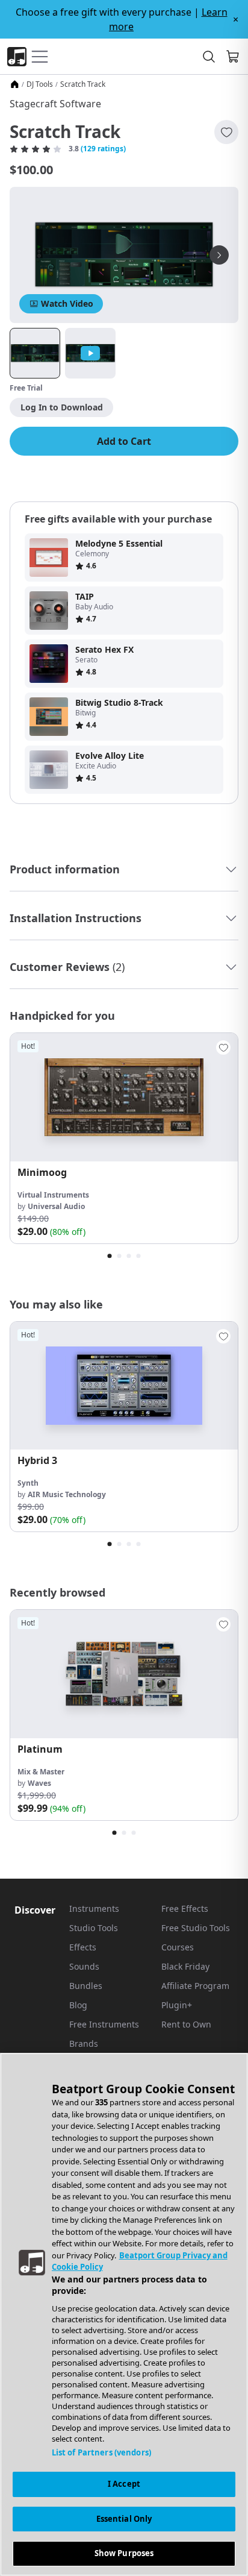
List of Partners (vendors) (101, 2452)
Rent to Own (186, 2024)
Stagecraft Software (55, 104)
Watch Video (67, 303)
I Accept (124, 2484)
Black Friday (185, 1966)
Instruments (94, 1908)
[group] (124, 1138)
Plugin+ (177, 2005)
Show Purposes (124, 2553)
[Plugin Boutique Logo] (17, 57)
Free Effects (185, 1908)
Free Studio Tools (196, 1928)
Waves (39, 1783)
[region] (124, 2314)
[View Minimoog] (124, 1097)
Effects (83, 1947)
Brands (84, 2044)
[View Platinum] (124, 1674)
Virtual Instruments (53, 1195)
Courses (178, 1947)
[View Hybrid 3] (124, 1386)
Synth (28, 1483)
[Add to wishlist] (226, 132)
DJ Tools (40, 84)
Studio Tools (94, 1928)
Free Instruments (104, 2024)
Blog (78, 2005)
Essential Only (124, 2519)
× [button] (236, 19)
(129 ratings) (103, 149)
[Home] (14, 84)
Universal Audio (56, 1206)
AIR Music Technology (67, 1494)
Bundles (86, 1986)
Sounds (84, 1966)
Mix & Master (41, 1772)
